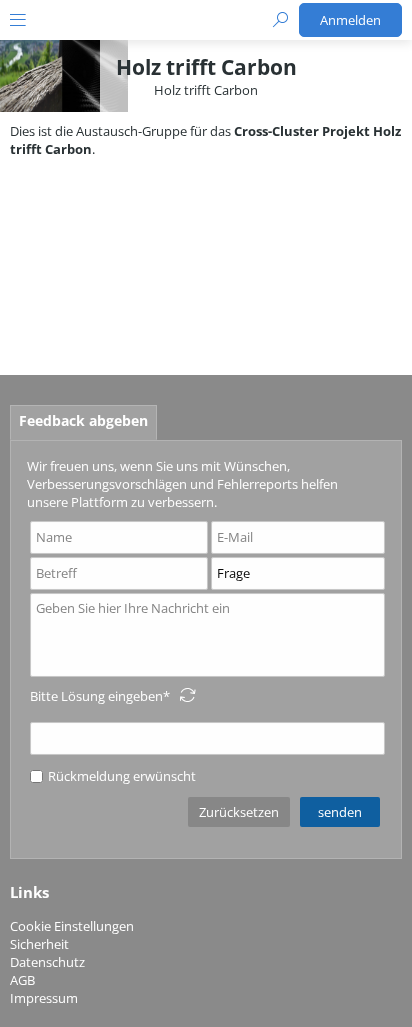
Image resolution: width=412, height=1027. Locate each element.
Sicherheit (39, 944)
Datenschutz (47, 962)
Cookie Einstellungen (72, 926)
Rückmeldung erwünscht (122, 776)
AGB (22, 980)
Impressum (44, 998)
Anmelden (350, 20)
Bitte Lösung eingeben (96, 696)
